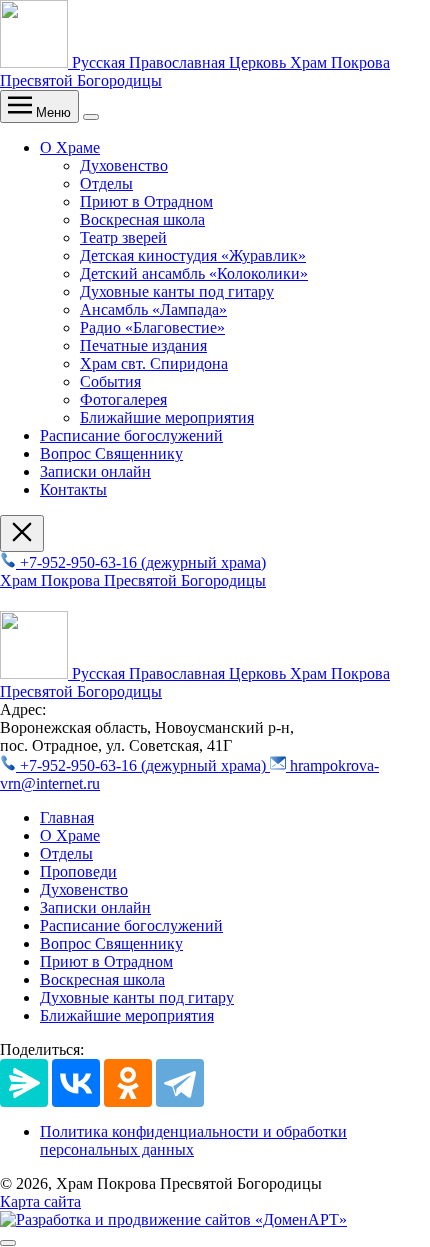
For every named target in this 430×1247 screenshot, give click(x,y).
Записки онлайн (95, 471)
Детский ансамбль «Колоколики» (194, 273)
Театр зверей (123, 237)
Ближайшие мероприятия (167, 417)
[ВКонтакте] (76, 1083)
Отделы (106, 183)
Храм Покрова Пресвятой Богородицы (133, 580)
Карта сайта (40, 1201)
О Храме (70, 147)
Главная (67, 817)
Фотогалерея (123, 399)
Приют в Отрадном (146, 201)
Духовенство (124, 165)
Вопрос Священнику (111, 453)
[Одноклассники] (128, 1083)
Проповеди (78, 871)
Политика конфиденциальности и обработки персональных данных (193, 1140)
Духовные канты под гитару (177, 291)
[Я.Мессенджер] (24, 1083)
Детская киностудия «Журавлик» (193, 255)
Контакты (73, 489)
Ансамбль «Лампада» (153, 309)
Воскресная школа (142, 219)
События (110, 381)
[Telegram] (180, 1083)
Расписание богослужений (131, 435)
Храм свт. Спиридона (154, 363)
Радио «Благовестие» (152, 327)
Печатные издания (143, 345)
